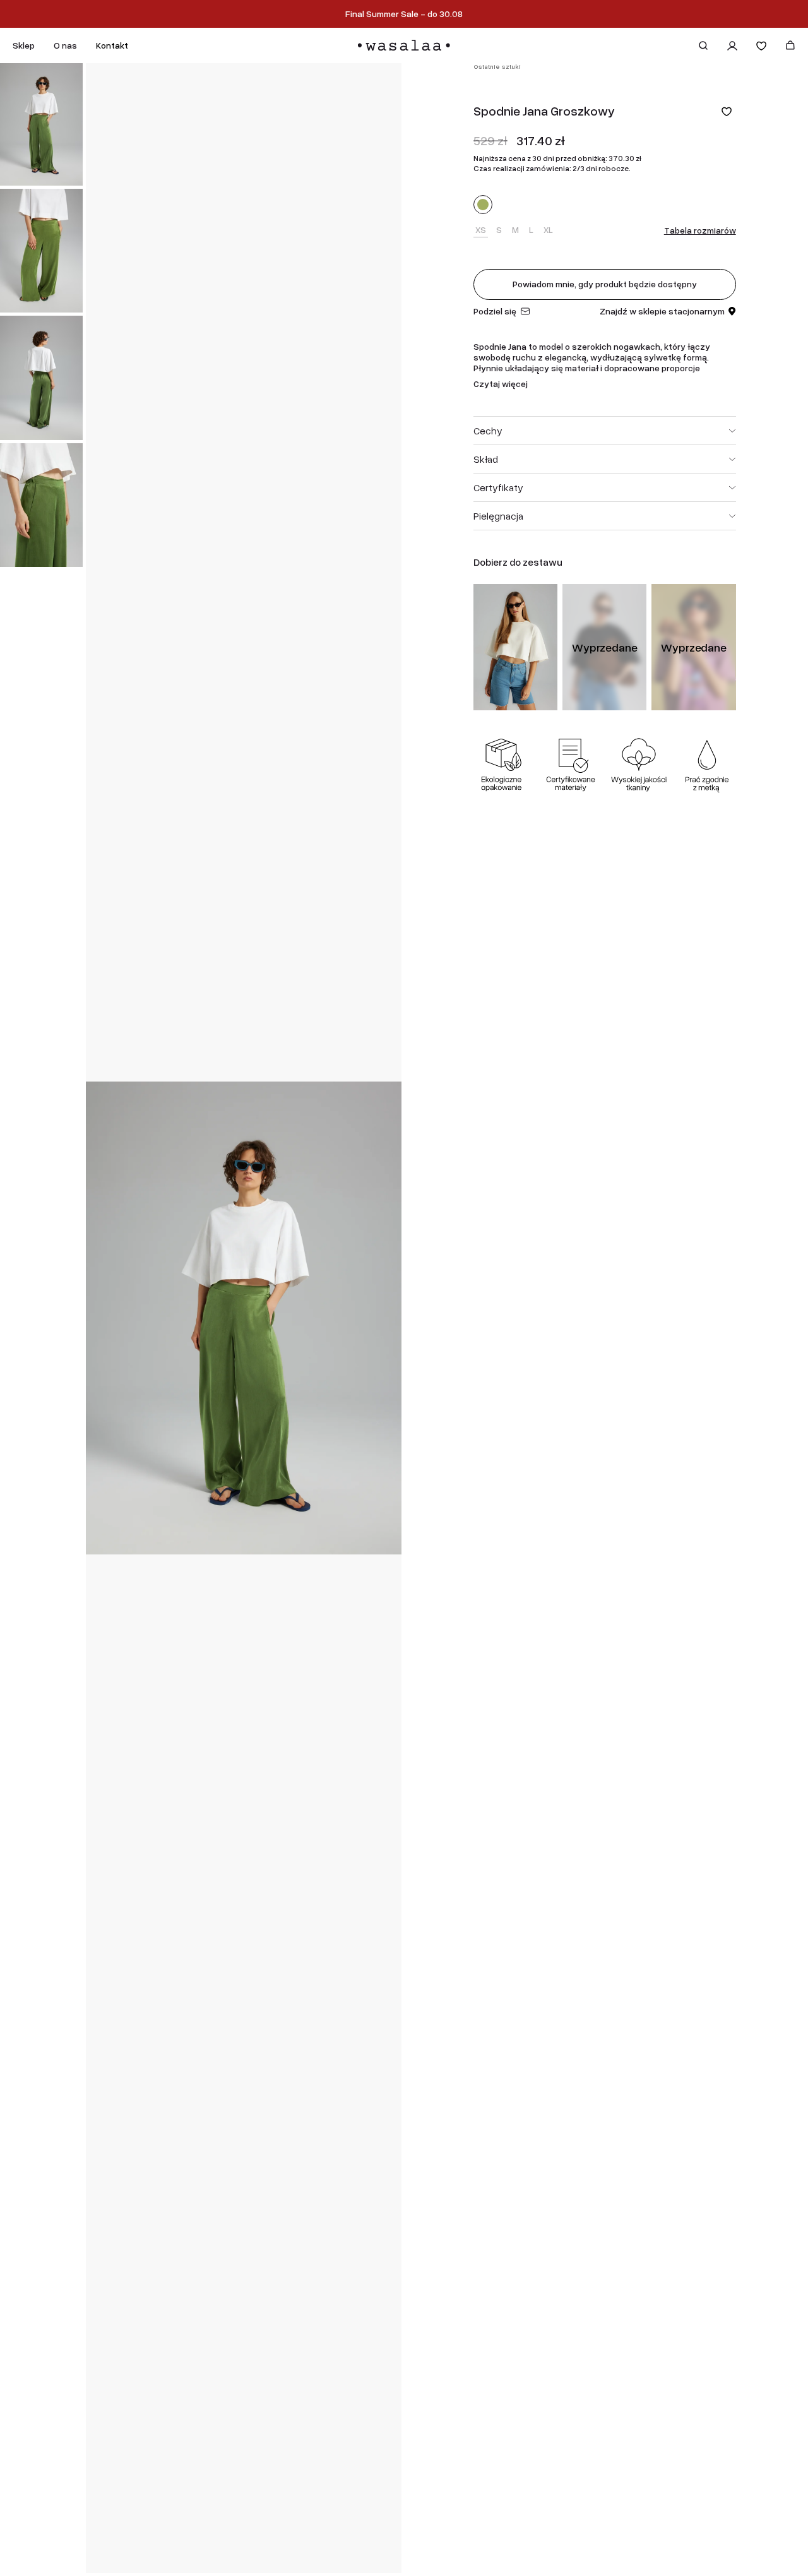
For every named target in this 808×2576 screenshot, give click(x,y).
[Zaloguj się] (732, 45)
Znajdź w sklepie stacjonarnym (662, 312)
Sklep (24, 45)
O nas (65, 45)
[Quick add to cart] (542, 695)
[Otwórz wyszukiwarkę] (703, 45)
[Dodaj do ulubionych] (727, 111)
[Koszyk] (790, 45)
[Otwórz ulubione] (761, 45)
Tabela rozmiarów (700, 230)
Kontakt (112, 45)
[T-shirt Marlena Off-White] (515, 647)
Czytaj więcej (501, 384)
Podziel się (495, 312)
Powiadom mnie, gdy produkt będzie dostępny (605, 284)
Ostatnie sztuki (497, 67)
